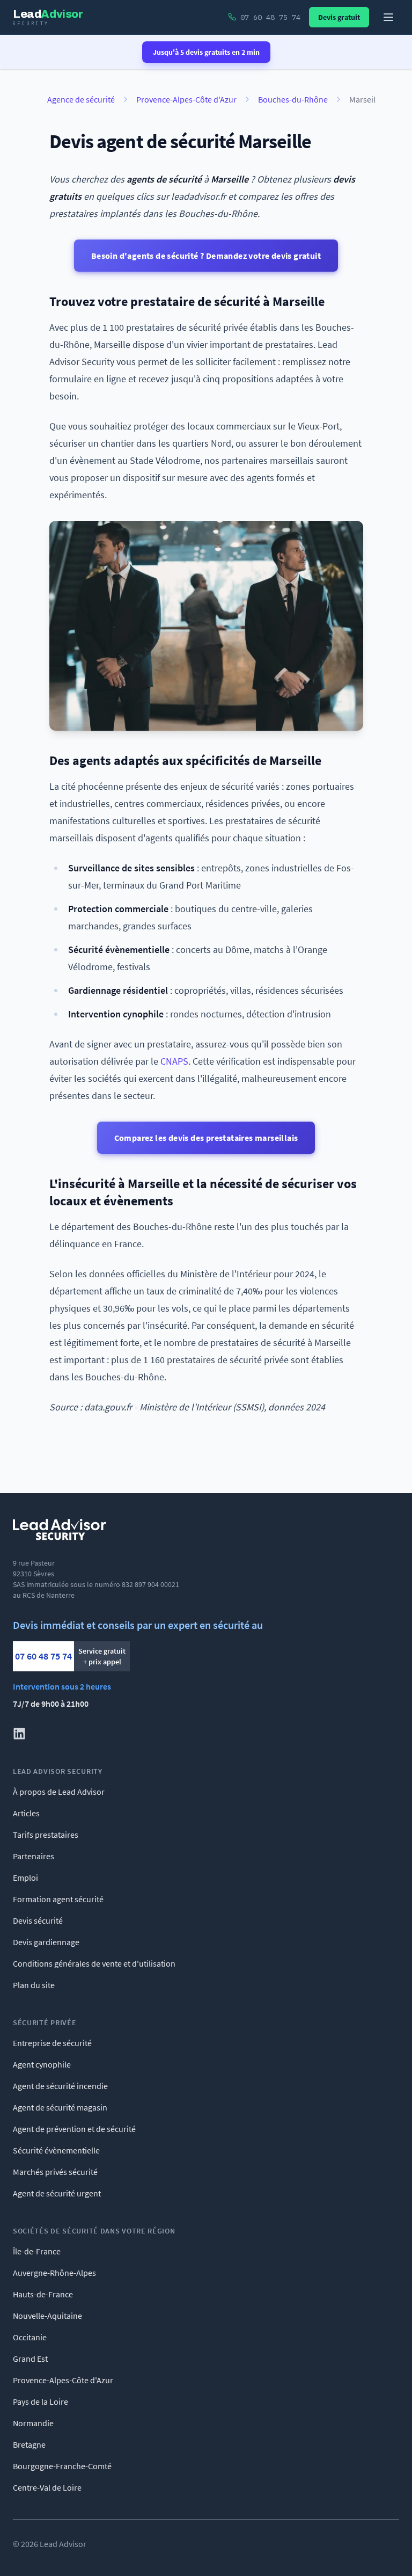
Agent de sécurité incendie (60, 2086)
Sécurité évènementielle (56, 2150)
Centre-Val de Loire (47, 2487)
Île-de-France (37, 2251)
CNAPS (174, 1061)
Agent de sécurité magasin (60, 2107)
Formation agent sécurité (58, 1899)
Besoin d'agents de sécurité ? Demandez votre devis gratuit (206, 256)
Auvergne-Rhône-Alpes (54, 2273)
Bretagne (29, 2444)
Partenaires (34, 1856)
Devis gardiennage (46, 1942)
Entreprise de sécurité (52, 2043)
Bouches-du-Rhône (293, 99)
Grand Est (30, 2359)
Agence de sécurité (81, 99)
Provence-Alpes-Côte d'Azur (186, 99)
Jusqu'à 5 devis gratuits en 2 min (206, 52)
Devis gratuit (339, 17)
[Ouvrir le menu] (388, 17)
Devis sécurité (38, 1920)
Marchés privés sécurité (55, 2172)
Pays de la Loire (41, 2402)
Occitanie (30, 2337)
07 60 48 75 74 (43, 1656)
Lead (48, 17)
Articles (26, 1813)
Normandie (33, 2423)
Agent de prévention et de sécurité (74, 2129)
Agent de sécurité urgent (57, 2193)
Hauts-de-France (43, 2294)
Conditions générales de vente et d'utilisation (94, 1963)
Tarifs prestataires (46, 1835)
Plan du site (34, 1985)
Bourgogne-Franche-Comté (62, 2466)
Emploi (25, 1878)
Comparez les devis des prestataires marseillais (206, 1138)
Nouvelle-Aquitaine (47, 2316)
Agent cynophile (42, 2064)
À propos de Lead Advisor (59, 1792)
